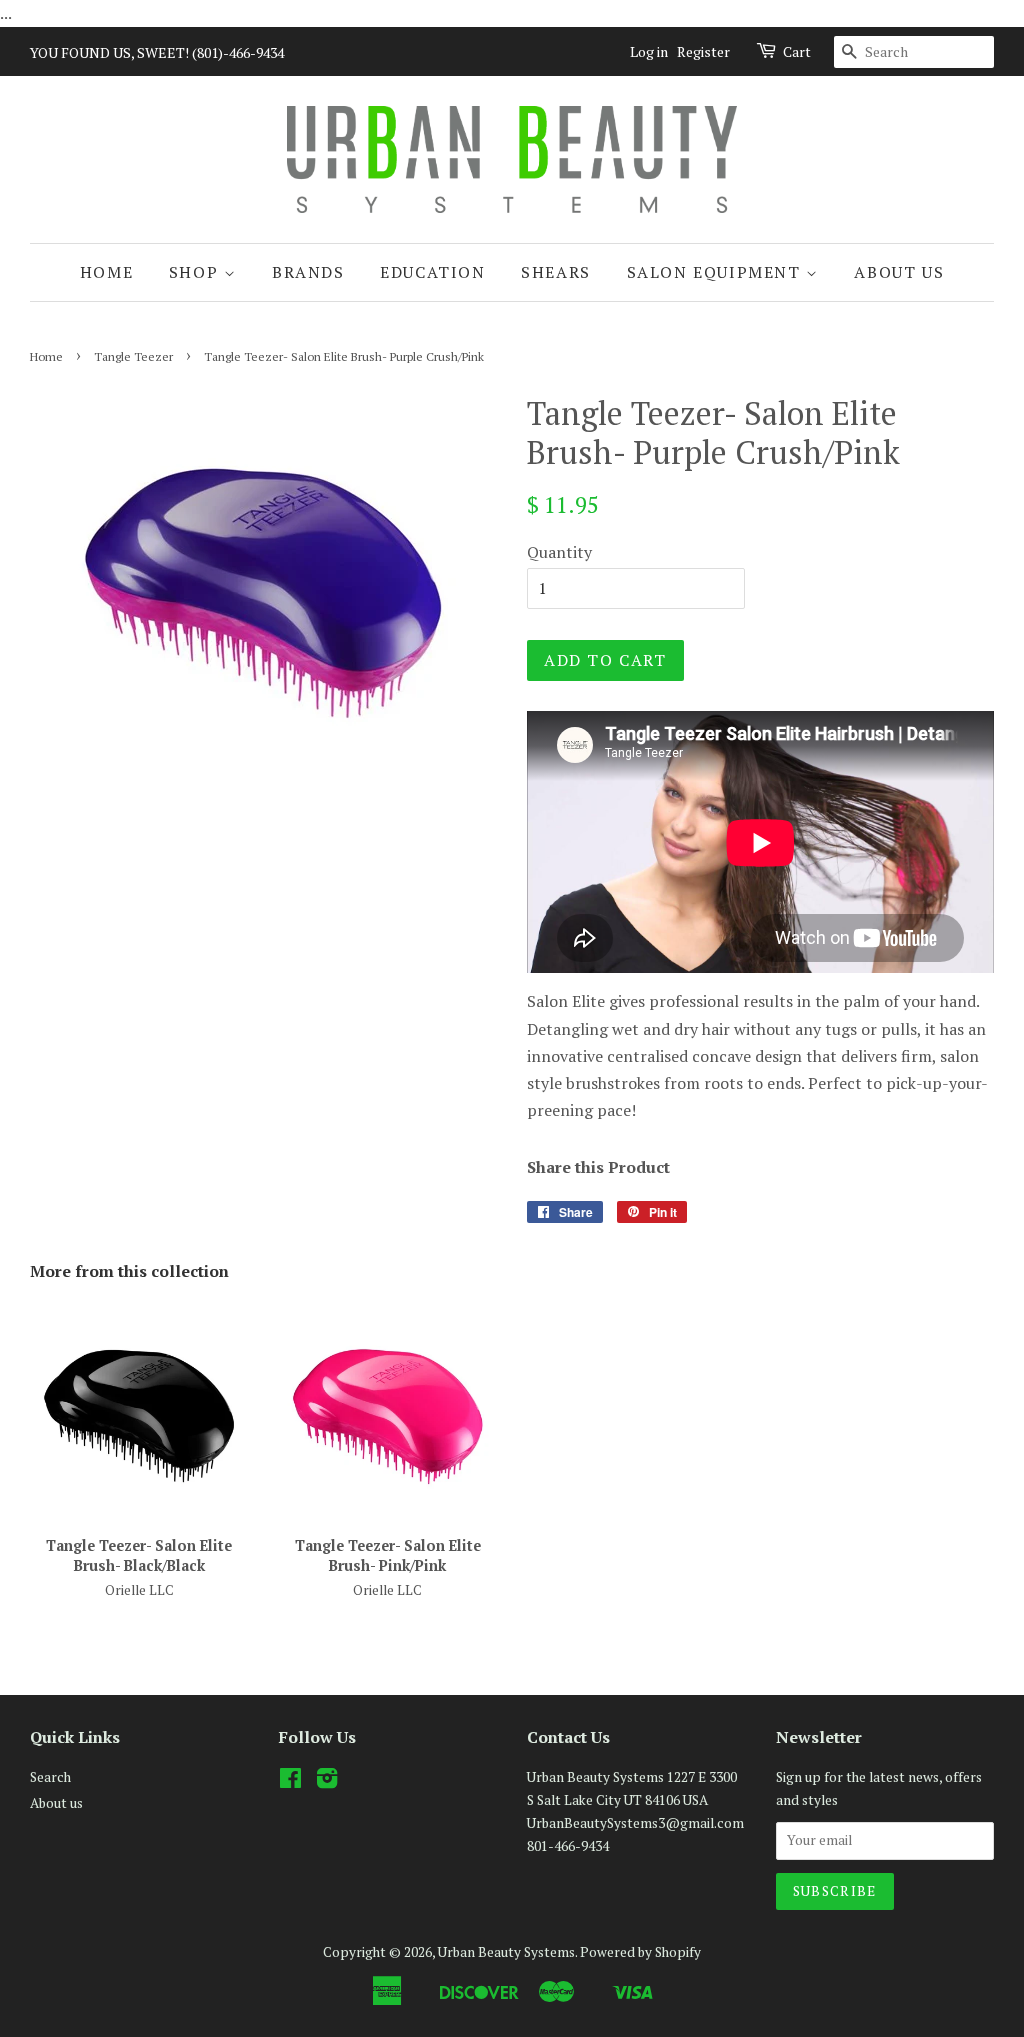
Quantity (559, 552)
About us (899, 272)
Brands (308, 272)
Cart (797, 51)
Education (432, 272)
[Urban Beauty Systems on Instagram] (327, 1782)
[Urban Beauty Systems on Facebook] (290, 1782)
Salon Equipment (717, 272)
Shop (196, 272)
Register (703, 51)
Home (106, 272)
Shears (556, 272)
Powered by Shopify (640, 1952)
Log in (649, 51)
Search (50, 1777)
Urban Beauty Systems (506, 1952)
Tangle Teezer (133, 356)
